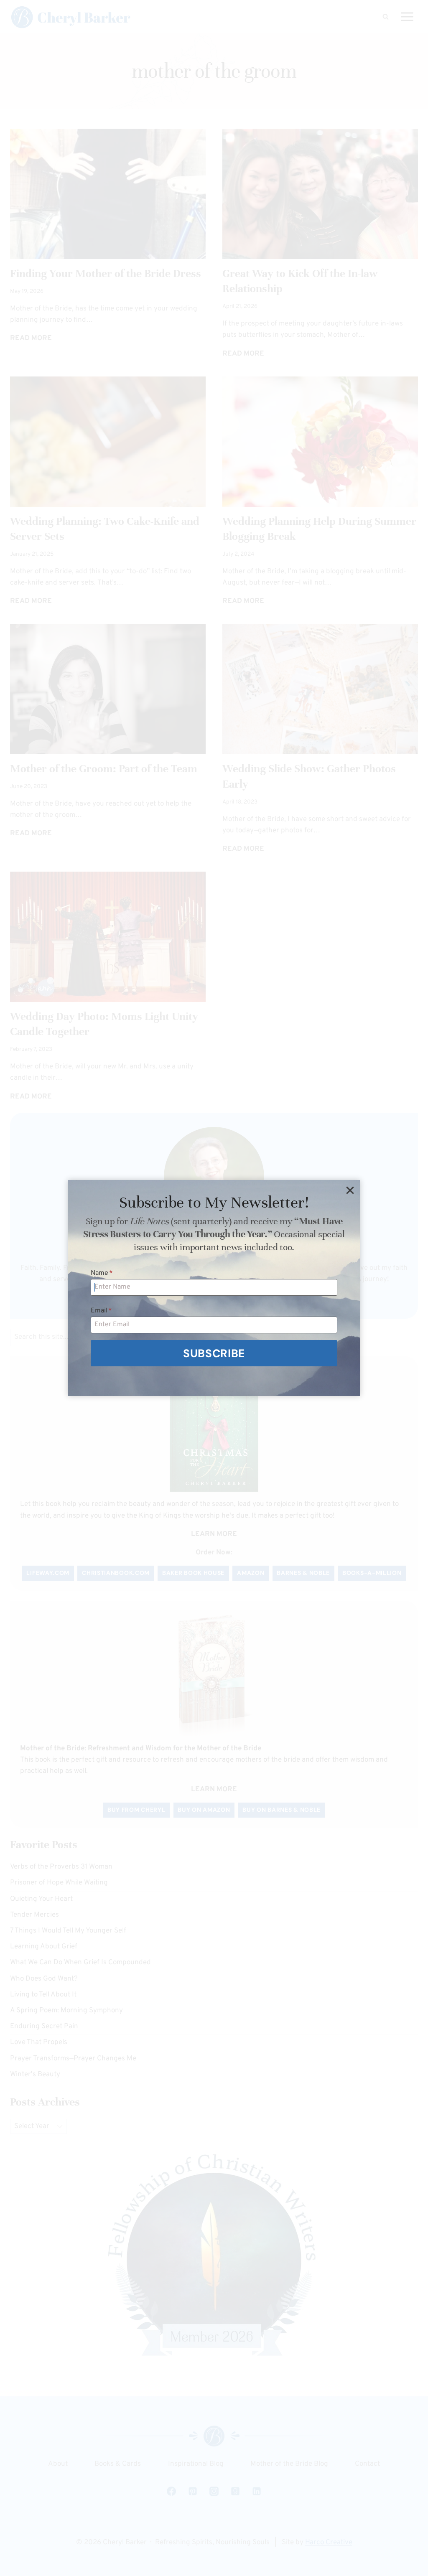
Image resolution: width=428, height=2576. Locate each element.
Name (102, 1273)
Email (101, 1311)
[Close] (350, 1190)
